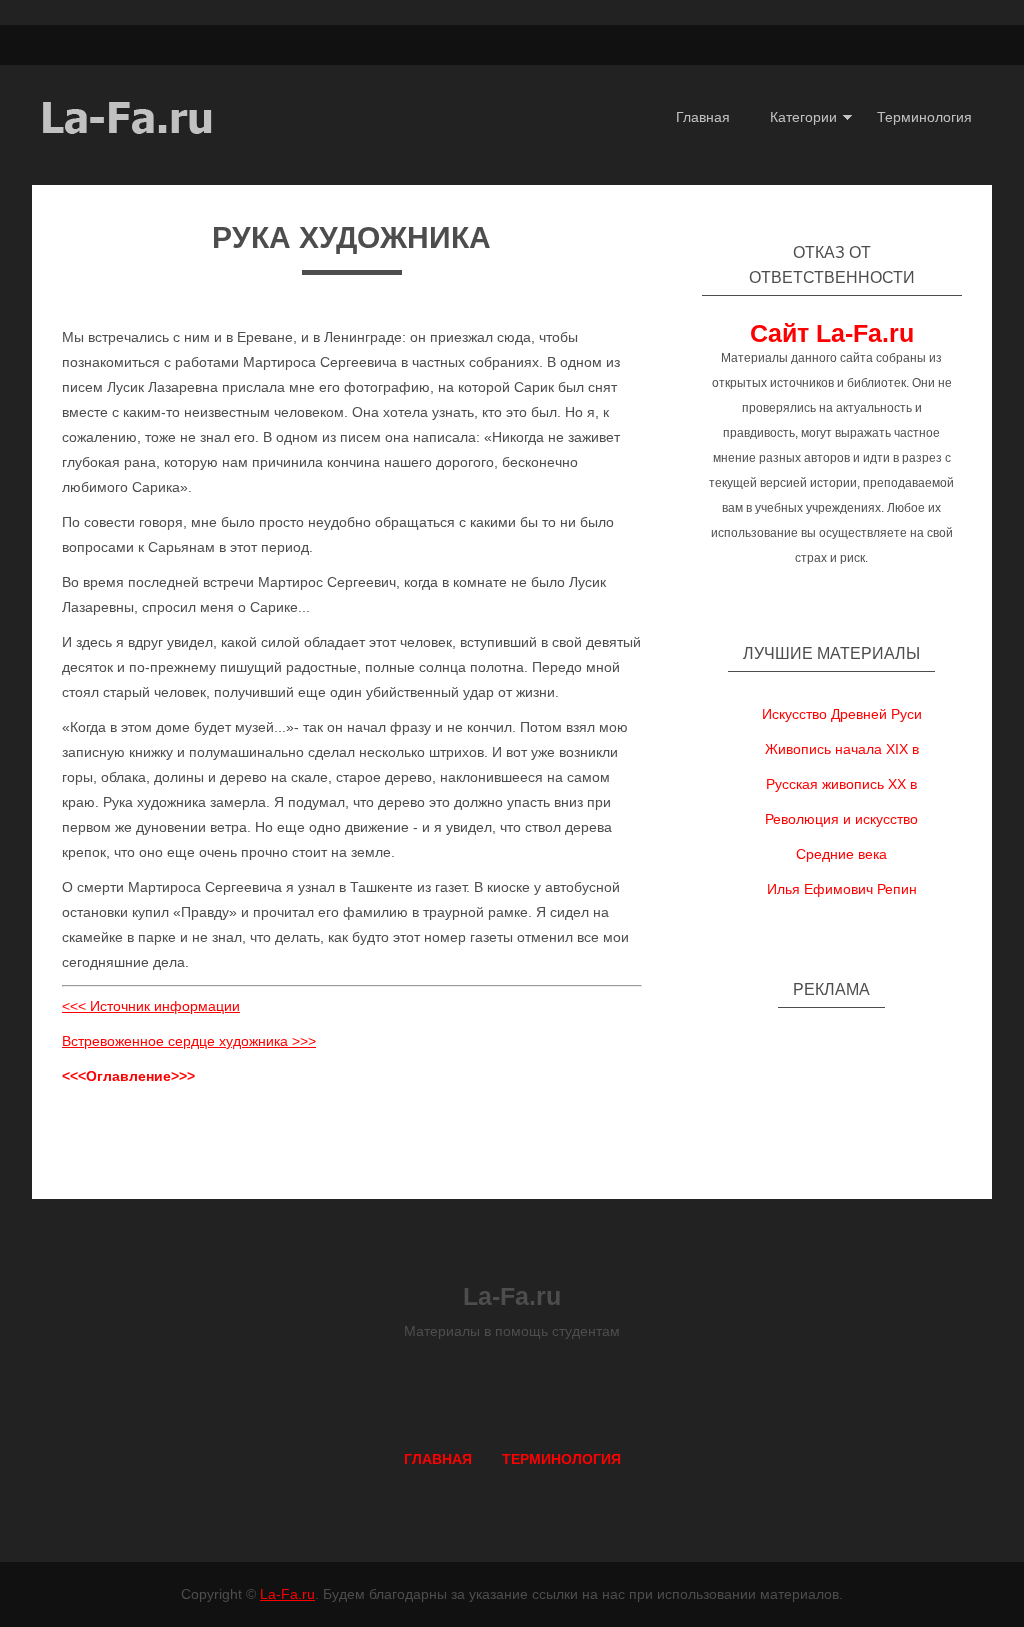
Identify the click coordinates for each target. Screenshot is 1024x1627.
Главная (703, 117)
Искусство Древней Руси (842, 714)
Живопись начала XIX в (842, 749)
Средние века (841, 854)
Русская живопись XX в (841, 784)
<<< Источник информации (151, 1006)
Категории (803, 117)
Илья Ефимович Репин (842, 889)
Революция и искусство (841, 819)
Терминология (924, 117)
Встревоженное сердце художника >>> (189, 1041)
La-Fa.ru (287, 1594)
